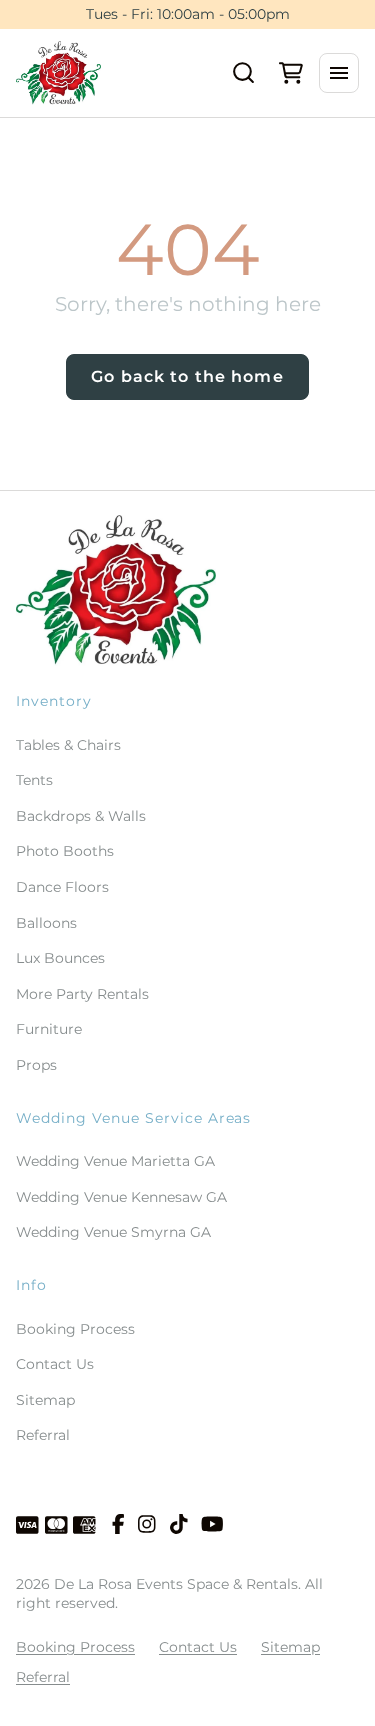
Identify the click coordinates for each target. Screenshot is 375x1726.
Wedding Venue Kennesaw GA (121, 1197)
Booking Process (75, 1329)
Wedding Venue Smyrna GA (113, 1232)
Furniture (49, 1029)
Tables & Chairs (68, 745)
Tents (34, 780)
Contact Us (55, 1364)
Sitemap (45, 1400)
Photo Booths (65, 851)
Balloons (46, 923)
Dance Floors (62, 887)
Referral (43, 1435)
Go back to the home (187, 376)
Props (36, 1065)
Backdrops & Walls (81, 816)
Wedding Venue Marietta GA (115, 1161)
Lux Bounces (60, 958)
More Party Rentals (82, 994)
